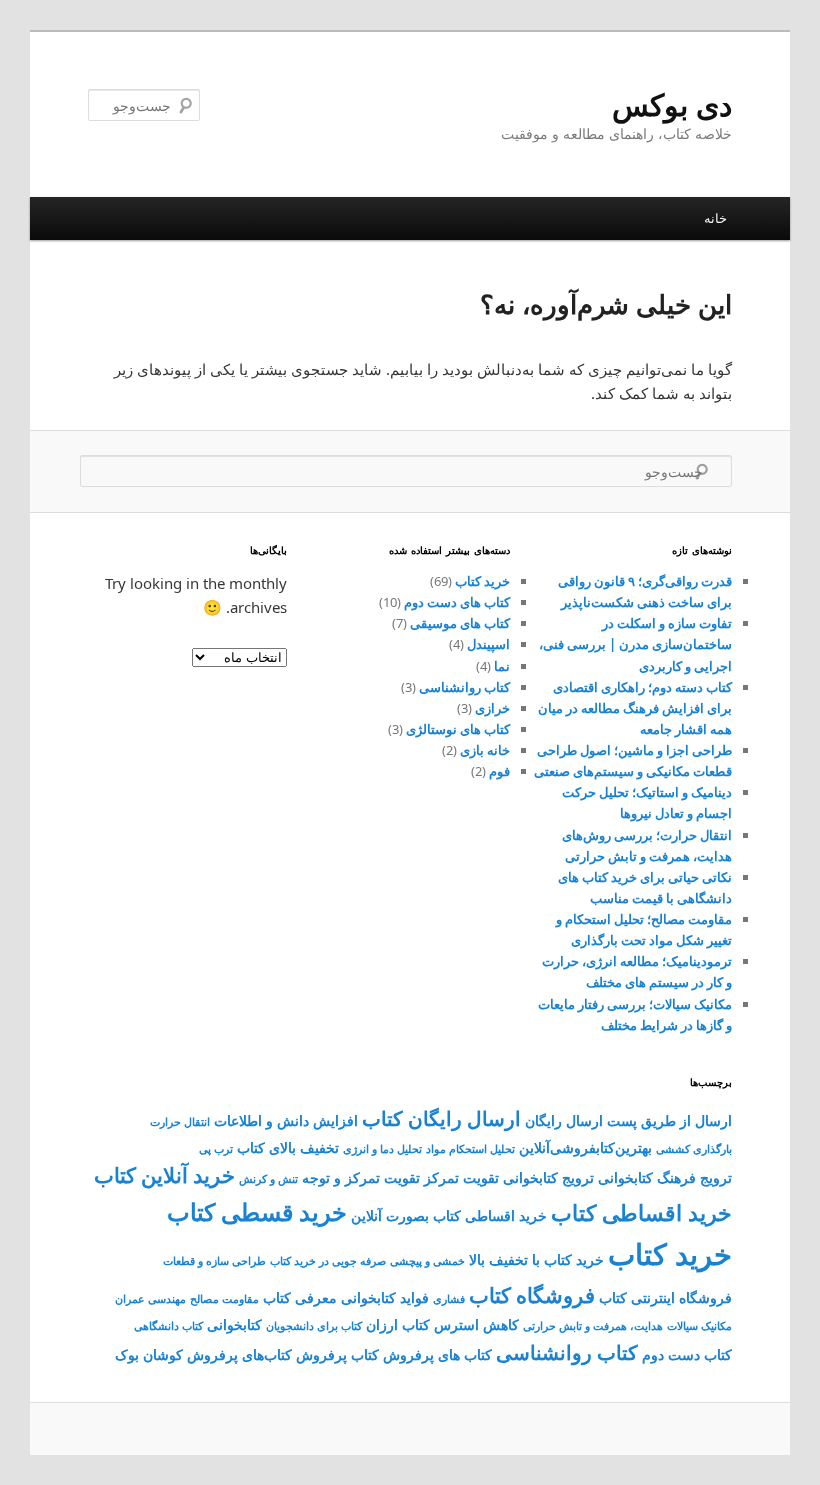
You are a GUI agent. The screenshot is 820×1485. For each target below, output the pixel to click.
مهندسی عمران (150, 1299)
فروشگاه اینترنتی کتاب (665, 1297)
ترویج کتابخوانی (548, 1177)
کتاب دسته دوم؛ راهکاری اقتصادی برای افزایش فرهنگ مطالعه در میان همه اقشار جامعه (635, 708)
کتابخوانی (234, 1324)
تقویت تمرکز (461, 1177)
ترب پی (216, 1149)
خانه (715, 218)
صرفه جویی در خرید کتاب (328, 1261)
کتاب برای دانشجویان (314, 1326)
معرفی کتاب (300, 1297)
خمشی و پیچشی (427, 1261)
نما (502, 666)
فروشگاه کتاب (532, 1295)
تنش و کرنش (268, 1179)
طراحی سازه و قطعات (214, 1261)
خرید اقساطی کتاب (641, 1212)
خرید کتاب (482, 581)
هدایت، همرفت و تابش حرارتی (593, 1326)
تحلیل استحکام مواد (470, 1149)
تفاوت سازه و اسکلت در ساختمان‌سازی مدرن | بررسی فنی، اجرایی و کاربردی (635, 644)
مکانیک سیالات (699, 1326)
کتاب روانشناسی (464, 687)
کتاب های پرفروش (437, 1354)
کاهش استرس (476, 1324)
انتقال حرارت (180, 1122)
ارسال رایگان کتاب (441, 1118)
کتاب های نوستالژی (458, 729)
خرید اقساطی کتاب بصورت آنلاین (449, 1215)
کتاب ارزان (398, 1324)
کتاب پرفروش (337, 1354)
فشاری (449, 1299)
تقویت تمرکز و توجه (361, 1177)
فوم (499, 771)
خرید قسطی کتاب (257, 1212)
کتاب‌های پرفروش (239, 1354)
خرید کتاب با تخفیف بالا (536, 1259)
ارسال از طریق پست (669, 1120)
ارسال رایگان (564, 1120)
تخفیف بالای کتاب (288, 1147)
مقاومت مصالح (224, 1299)
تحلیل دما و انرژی (382, 1149)
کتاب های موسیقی (460, 623)
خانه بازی (485, 750)
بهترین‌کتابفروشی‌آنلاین (585, 1147)
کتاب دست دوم (687, 1354)
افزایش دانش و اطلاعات (286, 1120)
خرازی (492, 708)
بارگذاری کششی (694, 1149)
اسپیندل (488, 644)
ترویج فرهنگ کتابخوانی (665, 1177)
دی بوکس (672, 104)
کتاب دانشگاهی (168, 1326)
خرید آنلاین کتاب (164, 1175)
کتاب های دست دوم (457, 602)
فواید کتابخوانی (385, 1297)
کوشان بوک (149, 1354)
